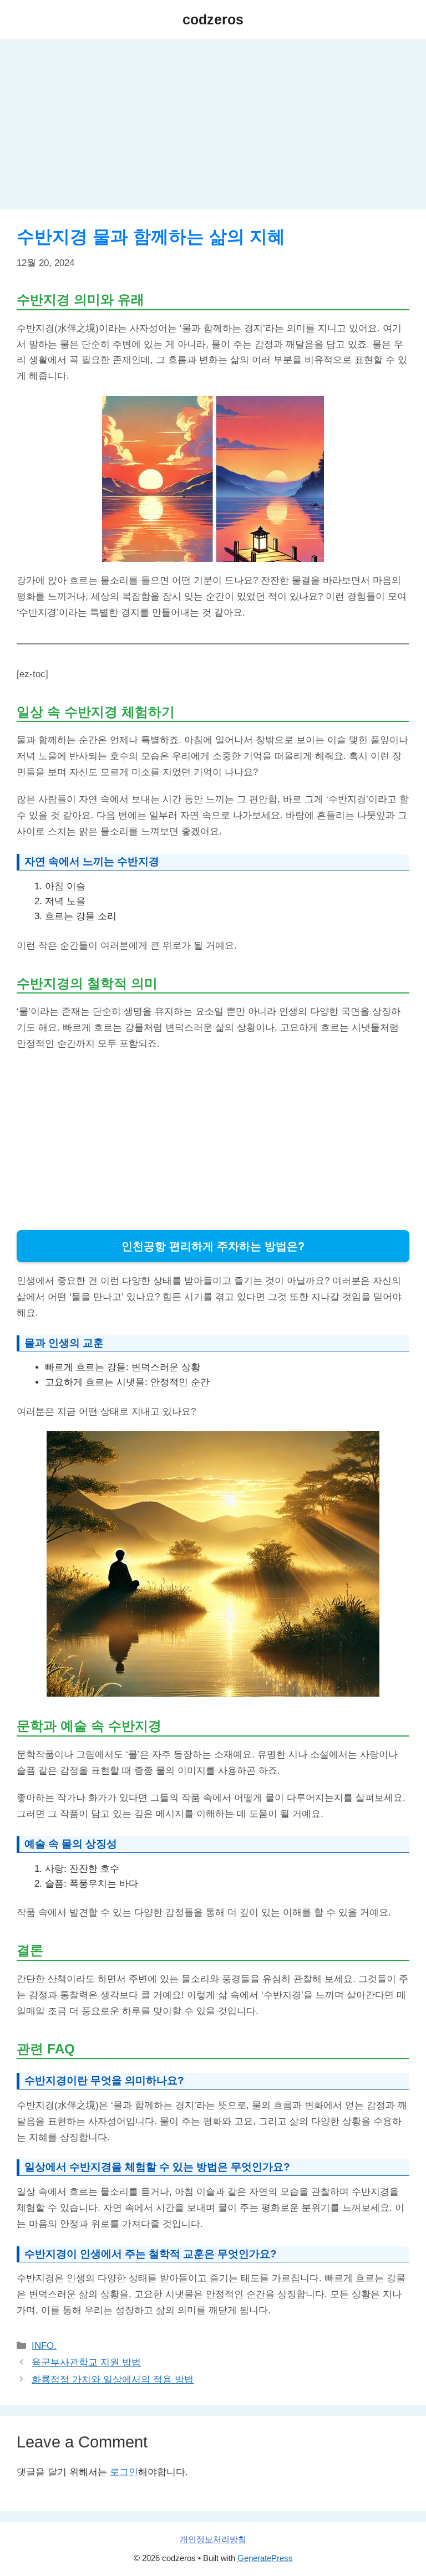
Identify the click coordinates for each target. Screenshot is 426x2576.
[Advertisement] (213, 127)
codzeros (213, 19)
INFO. (44, 2346)
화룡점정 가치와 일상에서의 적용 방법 (113, 2380)
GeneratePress (265, 2558)
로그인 (124, 2472)
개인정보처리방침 (213, 2539)
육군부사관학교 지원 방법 (86, 2362)
